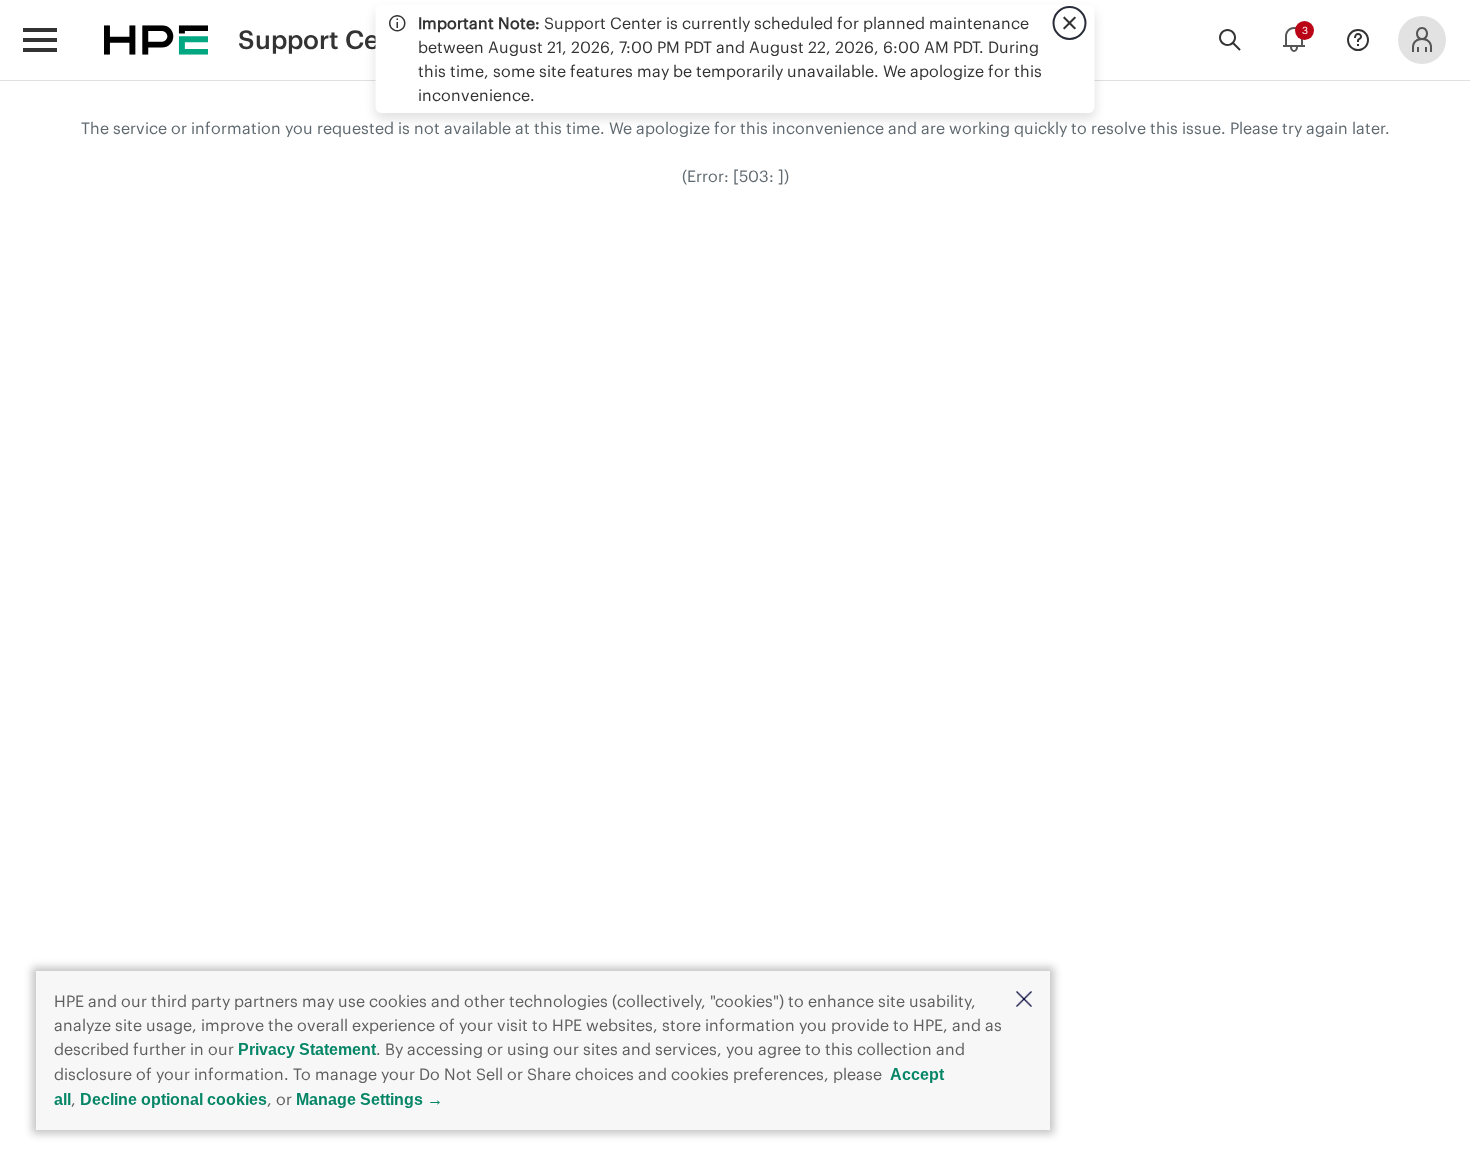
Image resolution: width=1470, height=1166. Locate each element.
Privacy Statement (307, 1049)
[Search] (1230, 40)
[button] (1024, 1000)
